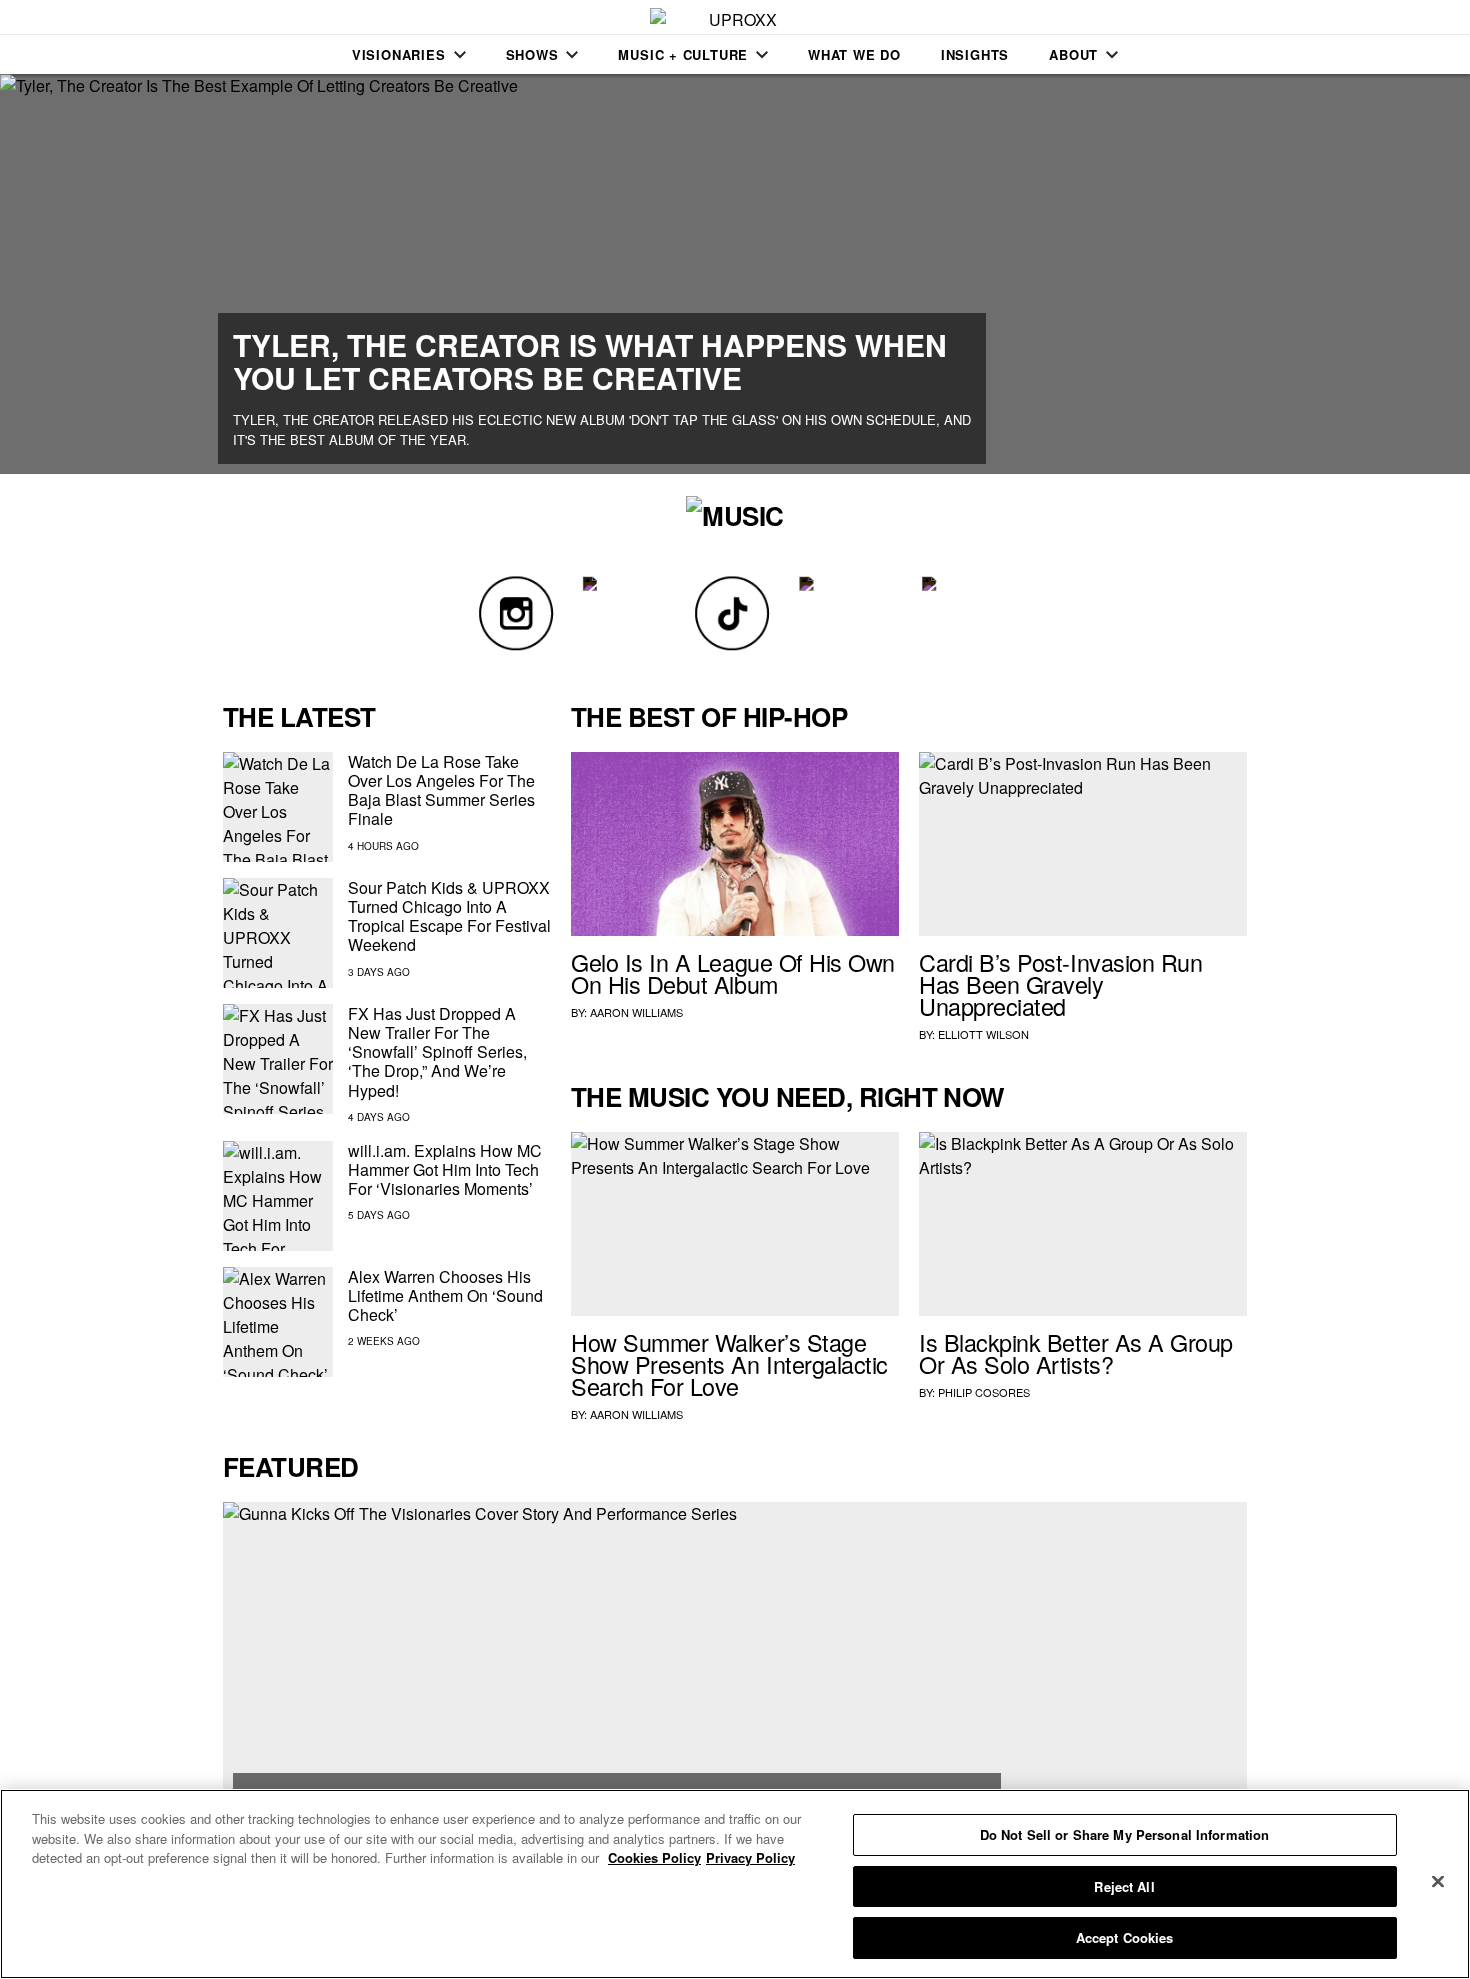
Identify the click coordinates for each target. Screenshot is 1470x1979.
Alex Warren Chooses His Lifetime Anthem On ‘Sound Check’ (445, 1295)
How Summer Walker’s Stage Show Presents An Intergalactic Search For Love (729, 1364)
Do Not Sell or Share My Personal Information (1125, 1834)
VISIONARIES (399, 54)
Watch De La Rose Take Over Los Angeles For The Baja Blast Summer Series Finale (441, 790)
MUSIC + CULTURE (683, 54)
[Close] (1438, 1882)
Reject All (1124, 1886)
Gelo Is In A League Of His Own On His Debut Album (733, 973)
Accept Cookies (1125, 1937)
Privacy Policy (750, 1857)
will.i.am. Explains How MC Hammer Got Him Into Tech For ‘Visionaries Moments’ (445, 1169)
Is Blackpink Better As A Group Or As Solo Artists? (1076, 1353)
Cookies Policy (654, 1857)
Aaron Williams (636, 1012)
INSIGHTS (975, 54)
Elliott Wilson (983, 1034)
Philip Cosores (984, 1392)
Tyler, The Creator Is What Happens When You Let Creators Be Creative (590, 361)
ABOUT (1073, 54)
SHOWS (532, 54)
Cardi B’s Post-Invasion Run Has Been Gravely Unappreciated (1060, 984)
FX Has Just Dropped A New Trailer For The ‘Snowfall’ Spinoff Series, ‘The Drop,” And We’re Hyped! (437, 1052)
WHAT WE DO (854, 54)
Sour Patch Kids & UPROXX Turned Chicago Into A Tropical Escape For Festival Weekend (449, 916)
